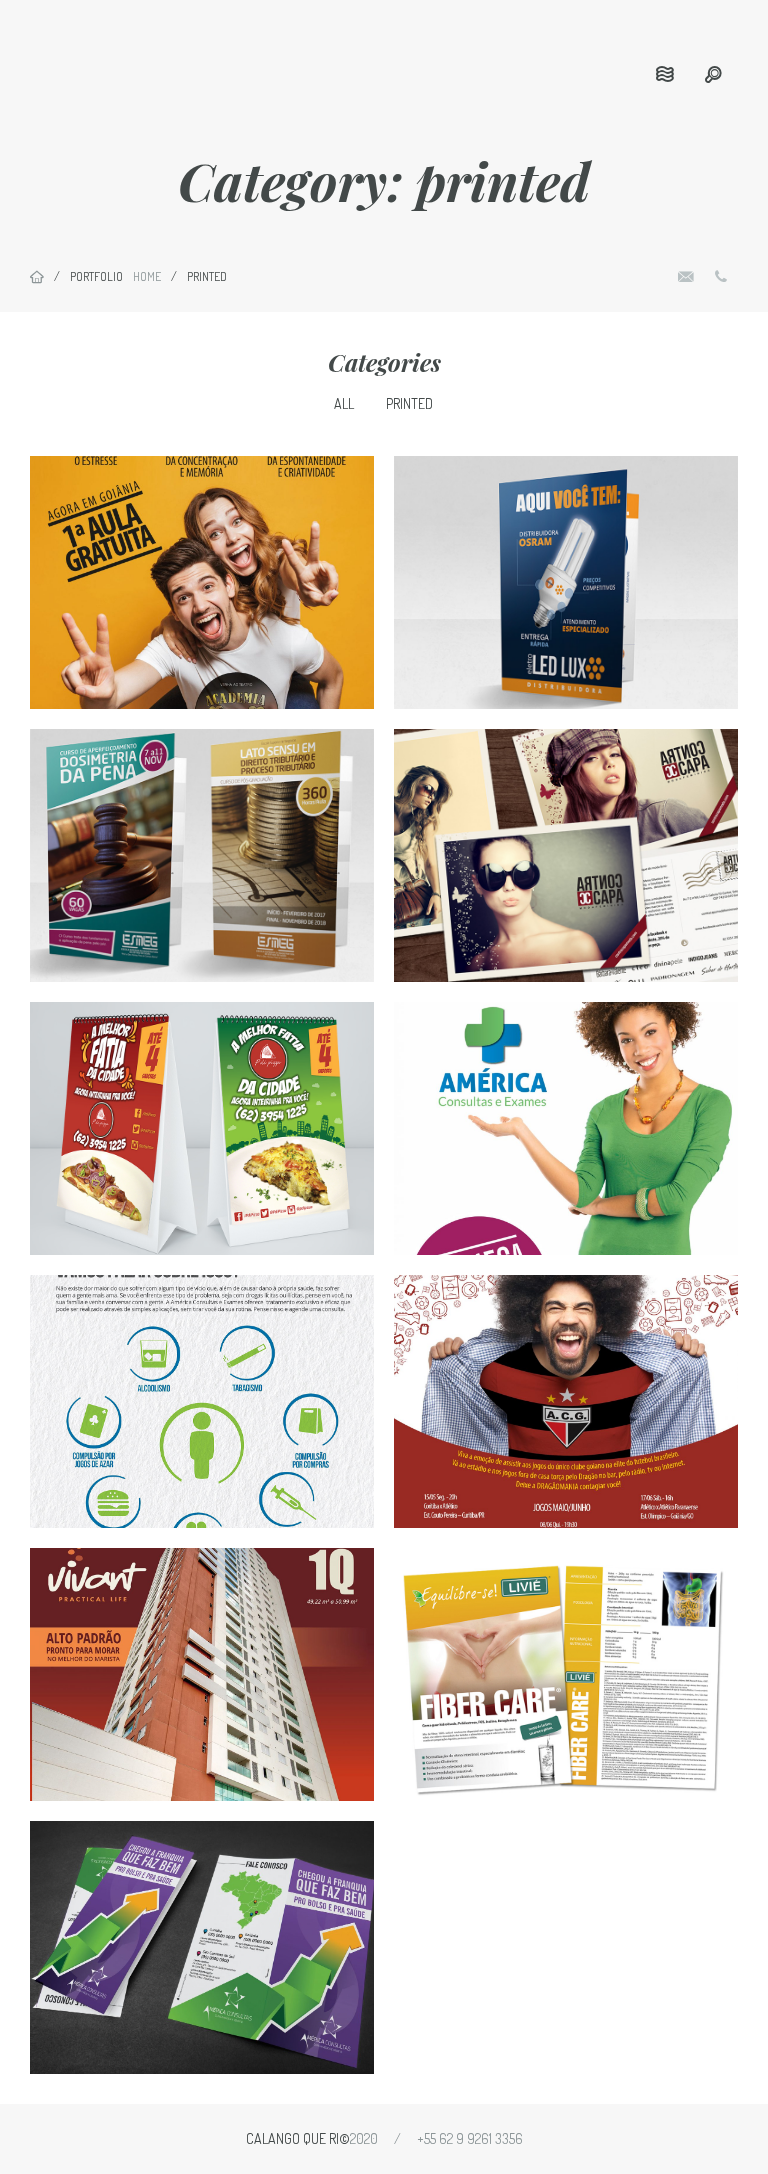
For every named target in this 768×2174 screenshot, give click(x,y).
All (344, 403)
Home (147, 276)
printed (409, 403)
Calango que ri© (298, 2138)
